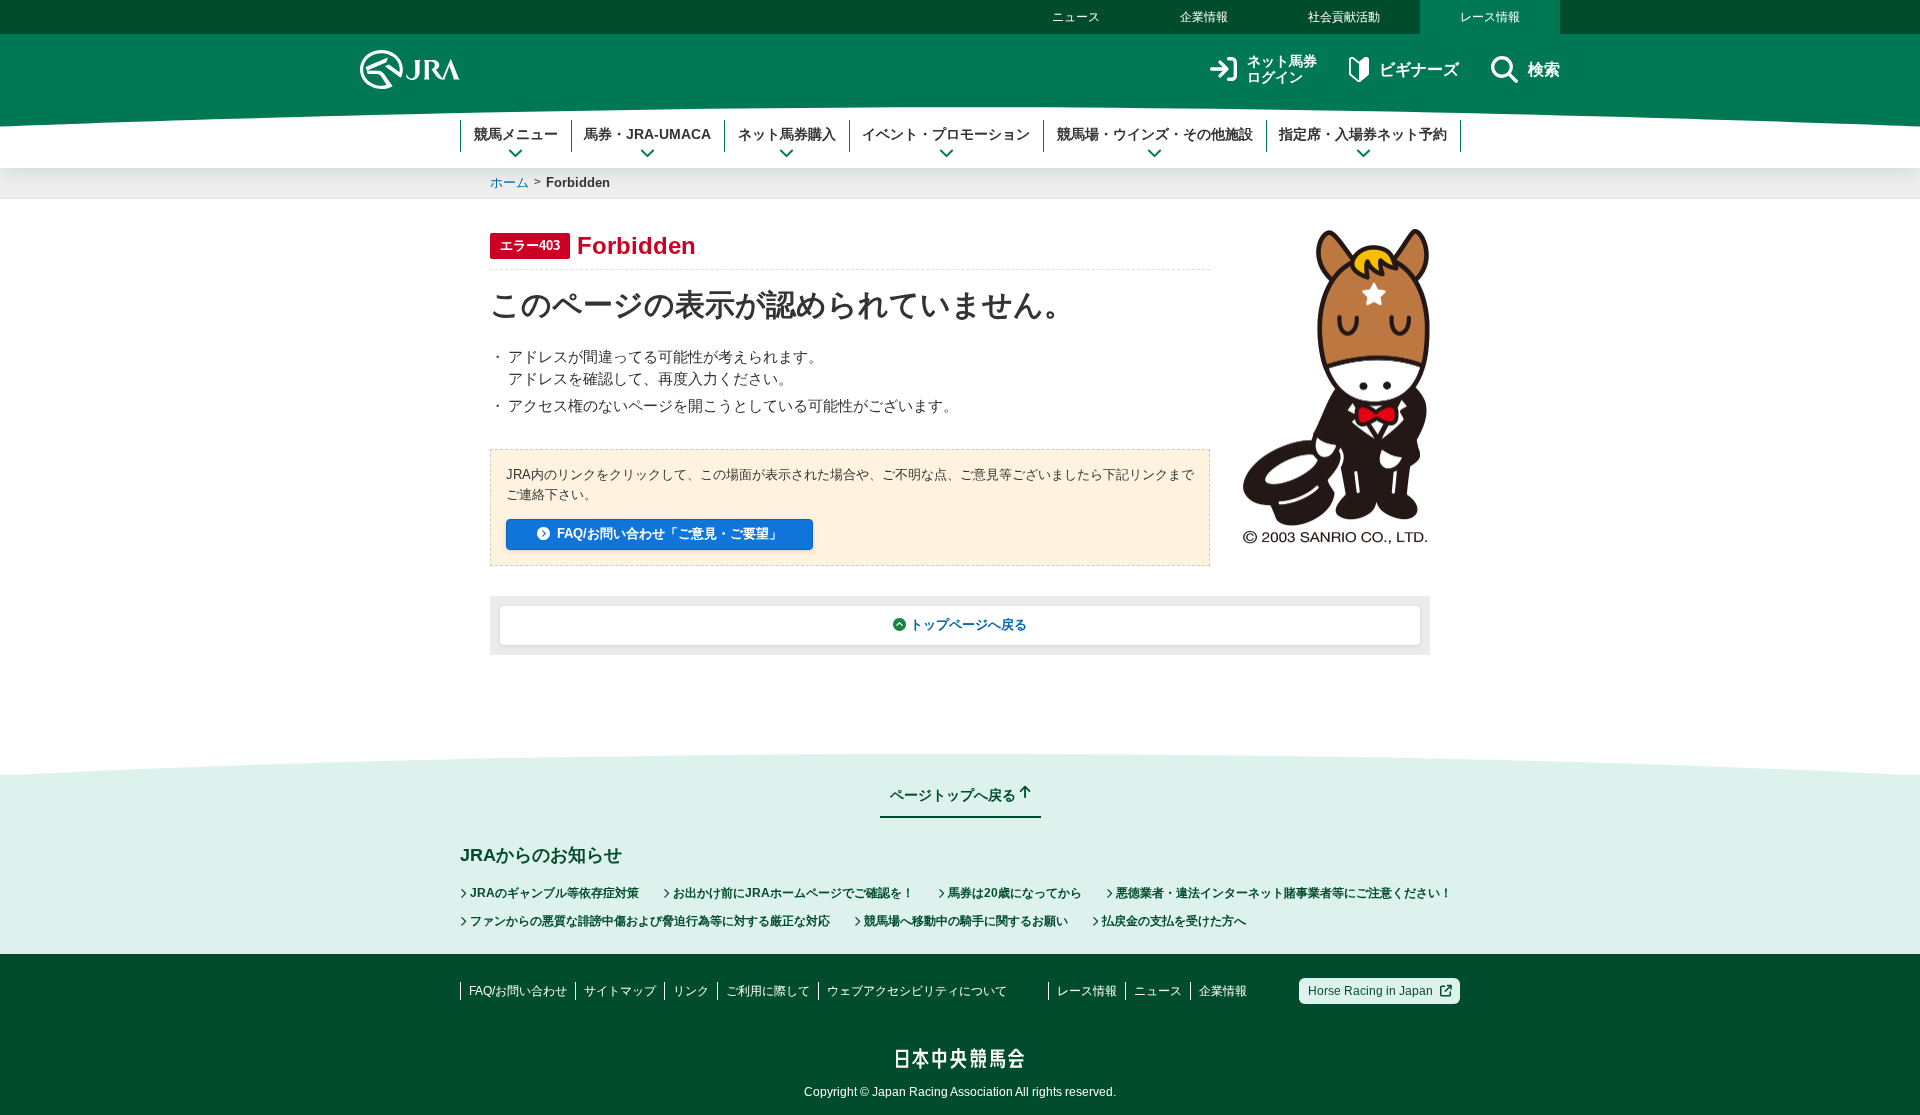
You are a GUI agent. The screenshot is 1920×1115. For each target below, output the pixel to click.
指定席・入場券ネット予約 (1363, 134)
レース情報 (1490, 17)
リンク (691, 991)
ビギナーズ (1418, 69)
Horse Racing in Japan (1370, 991)
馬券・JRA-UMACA (647, 134)
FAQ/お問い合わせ (518, 991)
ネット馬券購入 (787, 134)
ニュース (1076, 17)
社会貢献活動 (1344, 17)
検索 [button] (1544, 69)
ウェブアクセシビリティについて (917, 991)
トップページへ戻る (968, 624)
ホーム (509, 182)
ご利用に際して (768, 991)
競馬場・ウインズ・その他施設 (1155, 134)
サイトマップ (620, 991)
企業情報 (1204, 17)
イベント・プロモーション (946, 134)
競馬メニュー (516, 134)
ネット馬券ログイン (1282, 69)
